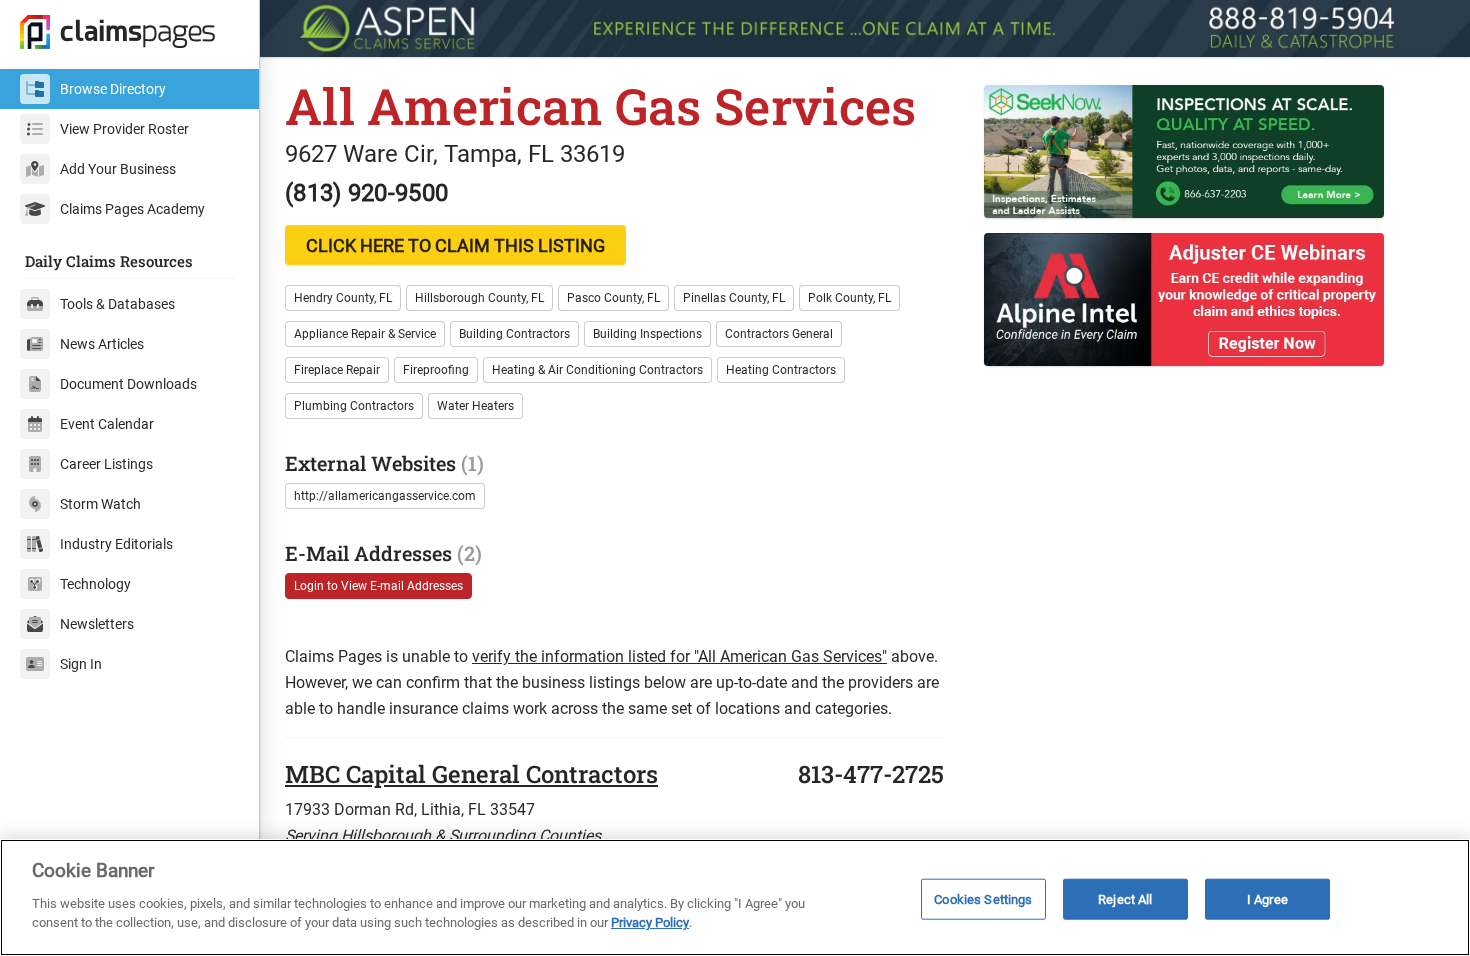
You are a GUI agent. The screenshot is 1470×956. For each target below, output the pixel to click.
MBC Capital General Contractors (471, 774)
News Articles (102, 344)
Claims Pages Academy (132, 209)
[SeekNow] (1214, 151)
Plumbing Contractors (354, 406)
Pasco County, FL (613, 298)
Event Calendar (107, 424)
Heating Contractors (781, 370)
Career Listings (106, 464)
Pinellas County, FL (734, 298)
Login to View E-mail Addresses (378, 586)
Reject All (1125, 898)
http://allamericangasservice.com (385, 496)
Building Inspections (647, 334)
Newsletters (97, 624)
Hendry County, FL (343, 298)
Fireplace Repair (337, 370)
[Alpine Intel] (1214, 299)
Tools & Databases (117, 304)
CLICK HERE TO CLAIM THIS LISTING (455, 245)
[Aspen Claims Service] (865, 28)
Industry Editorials (116, 544)
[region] (735, 897)
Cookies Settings (983, 898)
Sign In (81, 664)
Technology (95, 584)
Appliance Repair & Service (365, 334)
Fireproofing (436, 370)
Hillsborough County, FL (479, 298)
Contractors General (779, 334)
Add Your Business (118, 169)
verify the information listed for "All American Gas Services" (679, 656)
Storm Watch (100, 504)
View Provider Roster (124, 129)
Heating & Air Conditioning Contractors (597, 370)
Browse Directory (113, 89)
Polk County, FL (849, 298)
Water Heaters (475, 406)
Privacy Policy (650, 922)
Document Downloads (128, 384)
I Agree (1267, 898)
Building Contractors (514, 334)
